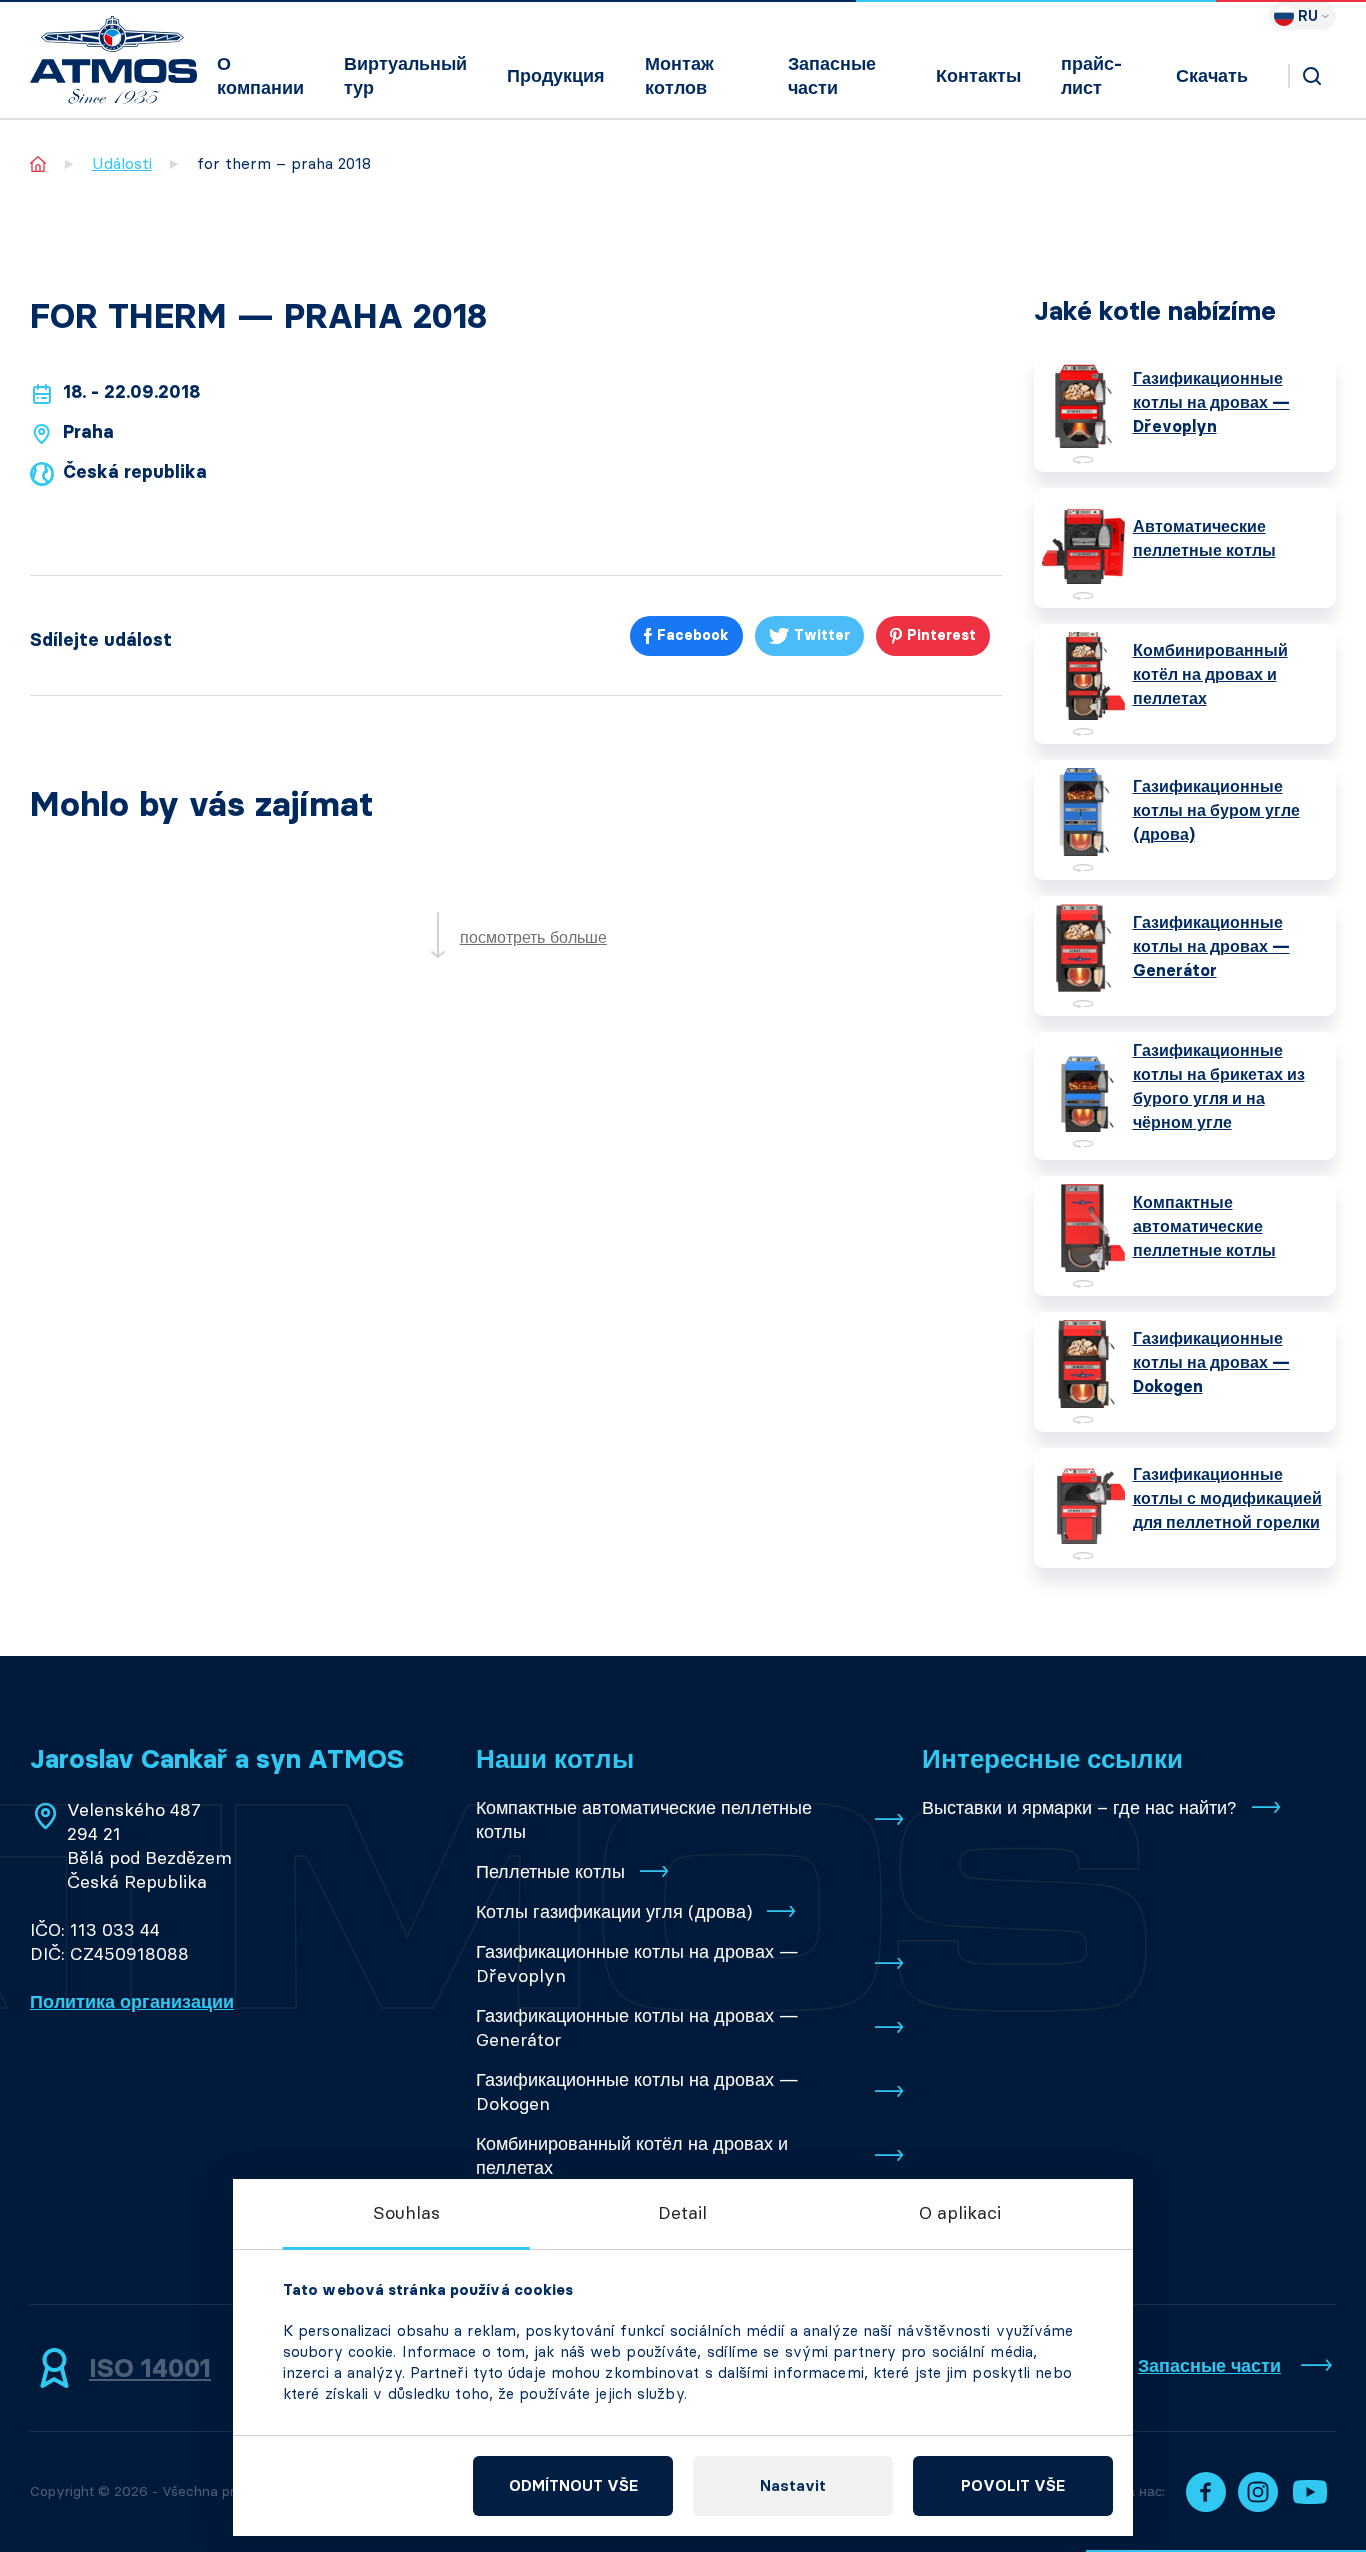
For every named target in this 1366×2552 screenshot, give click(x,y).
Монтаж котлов (679, 76)
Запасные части (832, 76)
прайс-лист (1091, 76)
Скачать (1212, 76)
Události (122, 163)
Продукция (556, 76)
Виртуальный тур (405, 76)
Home (38, 163)
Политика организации (132, 2002)
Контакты (978, 76)
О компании (260, 76)
